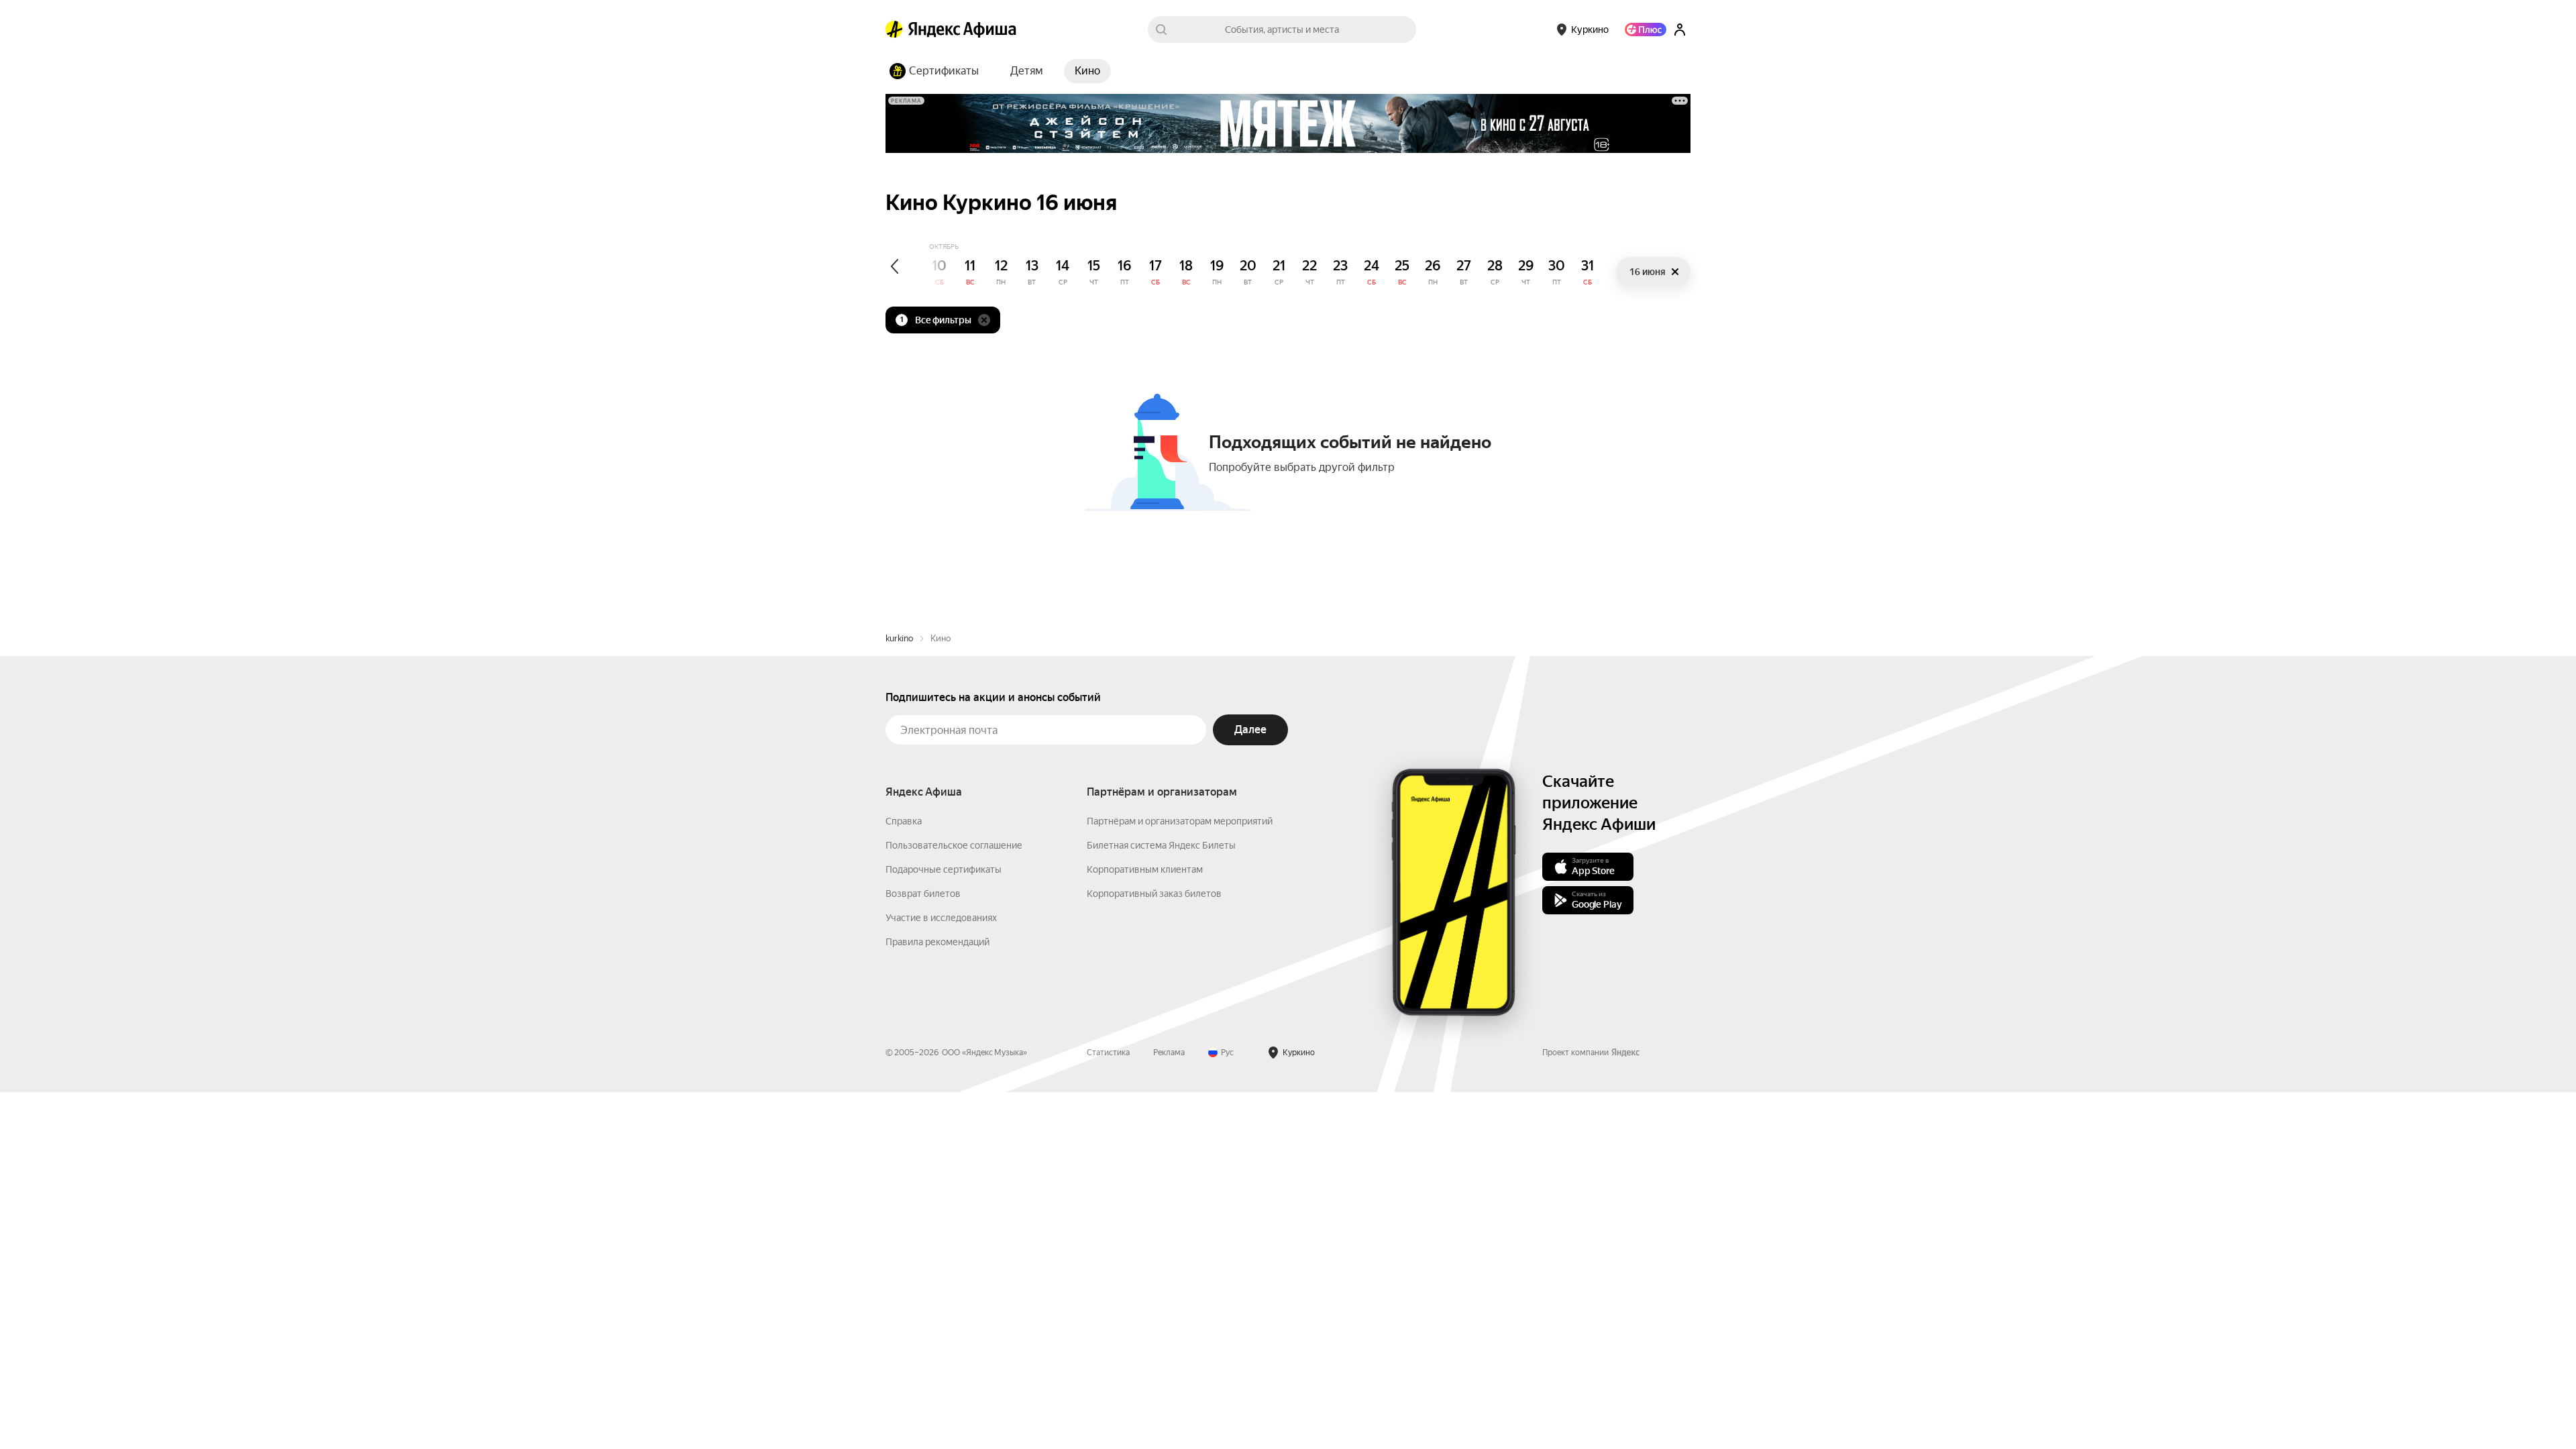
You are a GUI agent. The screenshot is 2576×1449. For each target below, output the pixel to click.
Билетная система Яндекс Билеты (1161, 845)
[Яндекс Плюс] (1646, 30)
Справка (904, 821)
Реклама (1169, 1053)
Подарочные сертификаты (944, 869)
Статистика (1108, 1053)
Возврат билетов (923, 894)
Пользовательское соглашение (954, 845)
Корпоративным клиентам (1145, 869)
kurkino (899, 638)
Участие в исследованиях (941, 918)
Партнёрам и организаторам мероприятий (1180, 821)
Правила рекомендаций (937, 942)
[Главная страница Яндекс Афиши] (894, 30)
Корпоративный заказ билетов (1154, 894)
